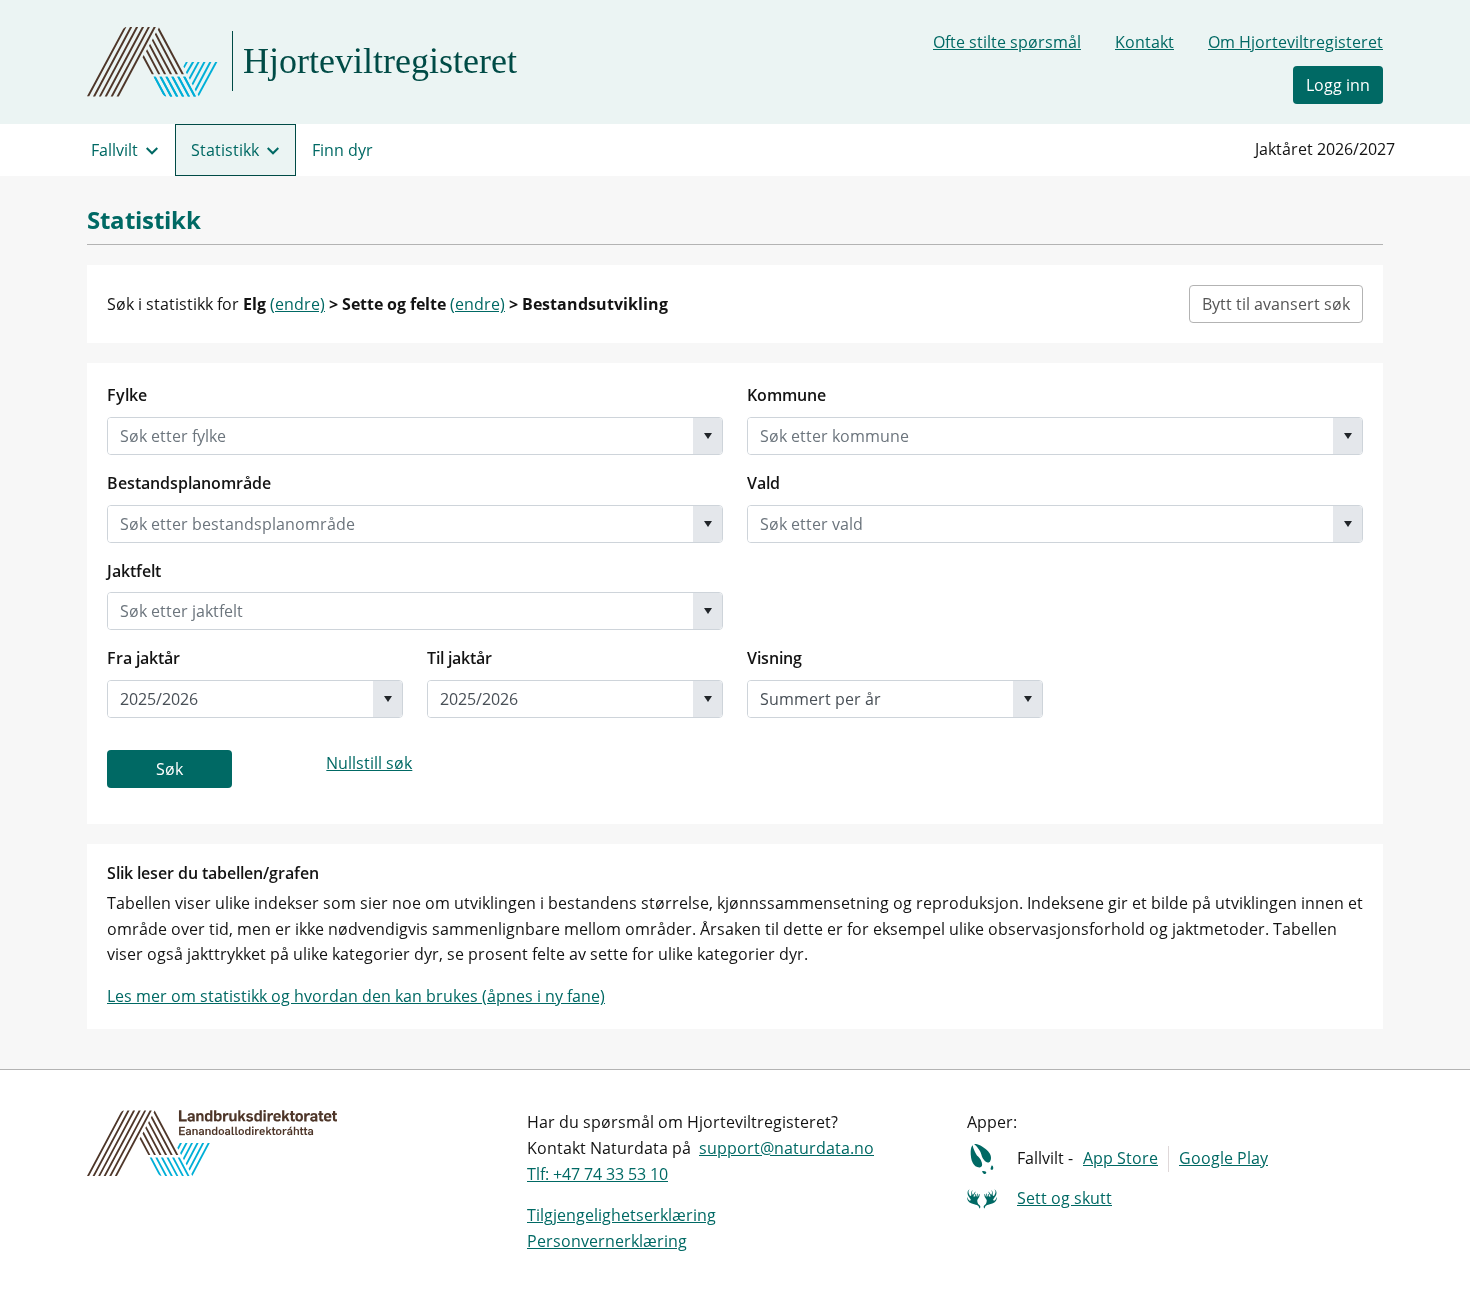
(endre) (297, 304)
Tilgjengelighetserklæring (621, 1215)
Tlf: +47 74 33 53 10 (597, 1174)
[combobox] (400, 436)
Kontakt (1144, 42)
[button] (707, 436)
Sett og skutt (1064, 1198)
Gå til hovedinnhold (91, 24)
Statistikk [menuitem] (225, 150)
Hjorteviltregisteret (380, 61)
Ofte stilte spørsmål (1007, 42)
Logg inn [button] (1338, 85)
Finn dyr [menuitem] (342, 150)
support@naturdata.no (786, 1148)
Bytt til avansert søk (1276, 304)
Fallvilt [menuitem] (114, 150)
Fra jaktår (143, 658)
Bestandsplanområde (189, 483)
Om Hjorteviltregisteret (1295, 42)
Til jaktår (459, 658)
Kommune (786, 395)
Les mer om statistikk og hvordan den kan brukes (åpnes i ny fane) (356, 996)
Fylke (127, 395)
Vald (763, 483)
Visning (774, 658)
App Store (1120, 1158)
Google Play (1223, 1158)
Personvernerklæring (607, 1241)
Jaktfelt (134, 571)
